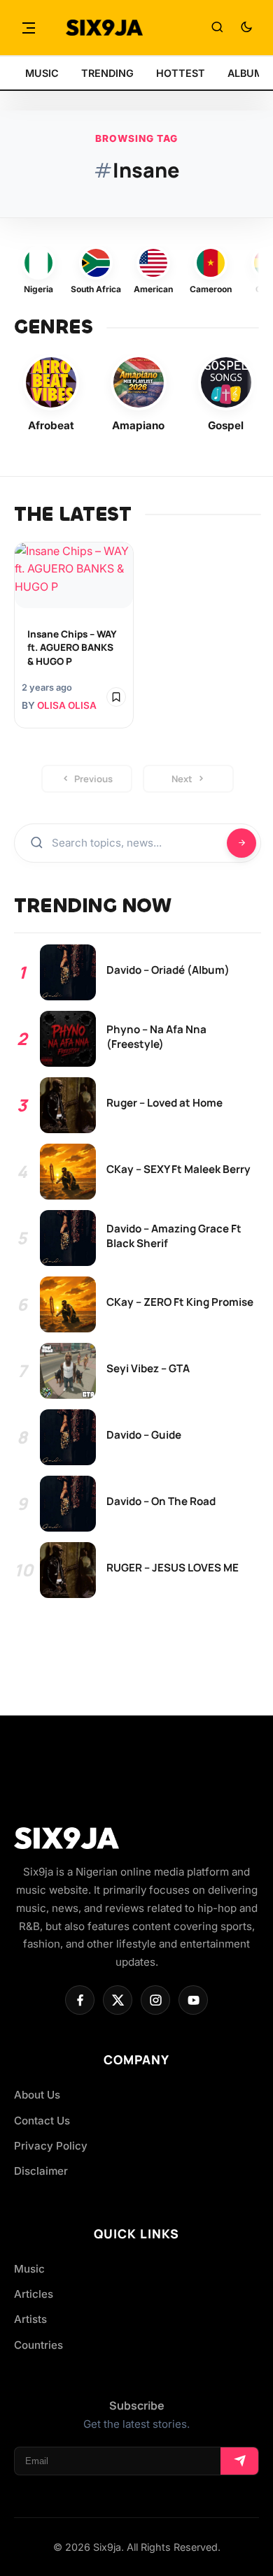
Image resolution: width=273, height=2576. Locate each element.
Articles (34, 2294)
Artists (30, 2319)
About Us (37, 2095)
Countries (38, 2345)
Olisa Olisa (67, 705)
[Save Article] (116, 697)
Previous (93, 779)
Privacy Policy (51, 2146)
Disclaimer (41, 2171)
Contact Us (42, 2121)
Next (182, 779)
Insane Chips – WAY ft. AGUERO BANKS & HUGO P (72, 647)
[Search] (217, 28)
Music (29, 2269)
